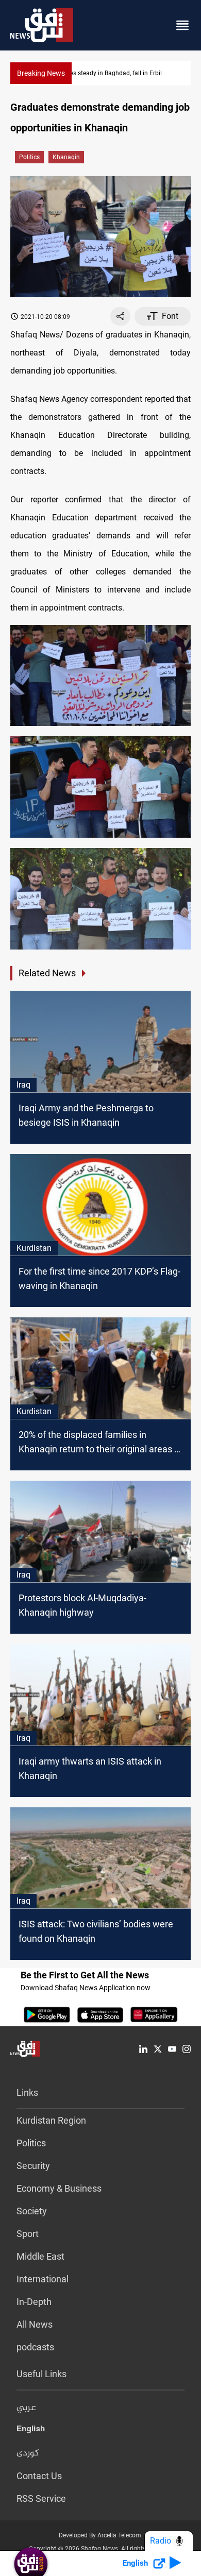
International (43, 2279)
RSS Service (41, 2498)
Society (32, 2211)
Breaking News (41, 73)
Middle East (40, 2256)
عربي (26, 2408)
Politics (29, 157)
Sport (28, 2234)
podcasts (35, 2347)
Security (33, 2166)
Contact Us (39, 2476)
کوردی (28, 2453)
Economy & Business (59, 2188)
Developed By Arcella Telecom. (101, 2535)
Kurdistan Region (51, 2120)
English (31, 2431)
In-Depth (34, 2302)
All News (35, 2324)
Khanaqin (66, 157)
